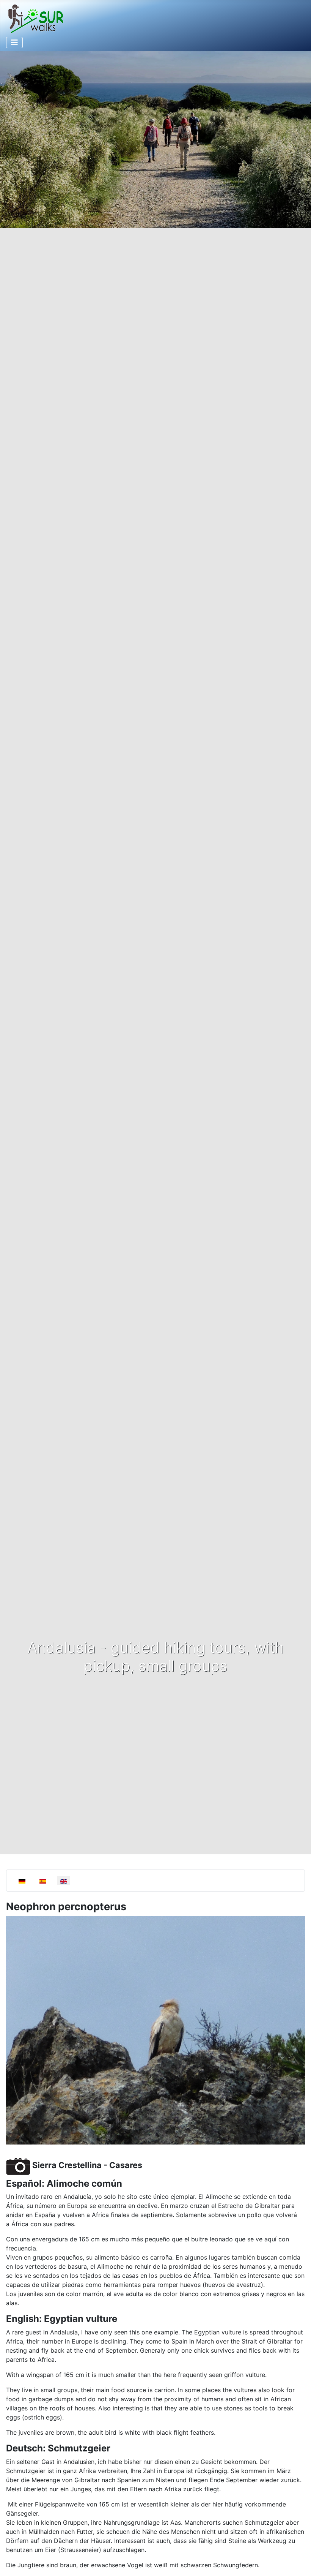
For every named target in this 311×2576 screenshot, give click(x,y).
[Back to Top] (298, 2562)
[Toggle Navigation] (14, 43)
